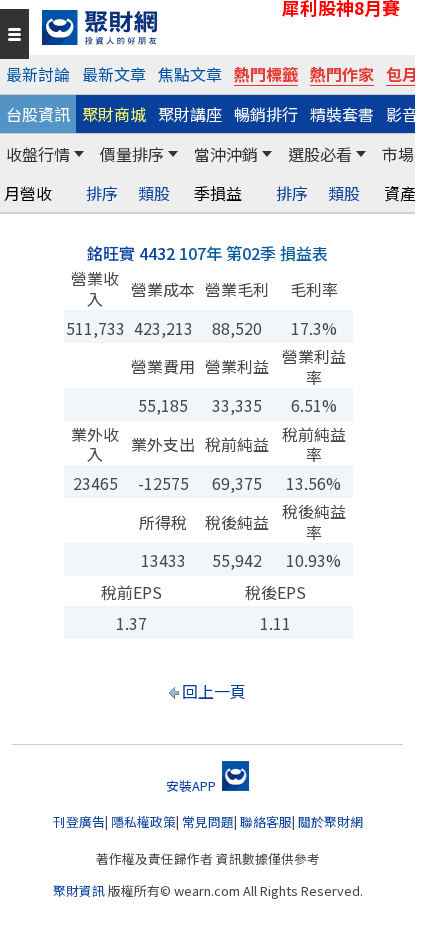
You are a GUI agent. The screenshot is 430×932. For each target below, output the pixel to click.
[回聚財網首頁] (223, 27)
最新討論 (38, 74)
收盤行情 (38, 154)
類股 (154, 193)
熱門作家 (342, 74)
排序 (102, 193)
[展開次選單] (79, 154)
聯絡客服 (266, 821)
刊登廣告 (79, 821)
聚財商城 (114, 114)
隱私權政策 (143, 821)
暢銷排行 (266, 114)
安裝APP (192, 785)
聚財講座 (190, 114)
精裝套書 (342, 114)
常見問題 (208, 821)
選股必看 (320, 154)
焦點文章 (190, 74)
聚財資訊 (79, 890)
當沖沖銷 (226, 154)
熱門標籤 (266, 74)
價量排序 (132, 154)
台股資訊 (38, 114)
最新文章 (114, 74)
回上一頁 (214, 691)
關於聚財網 (330, 821)
